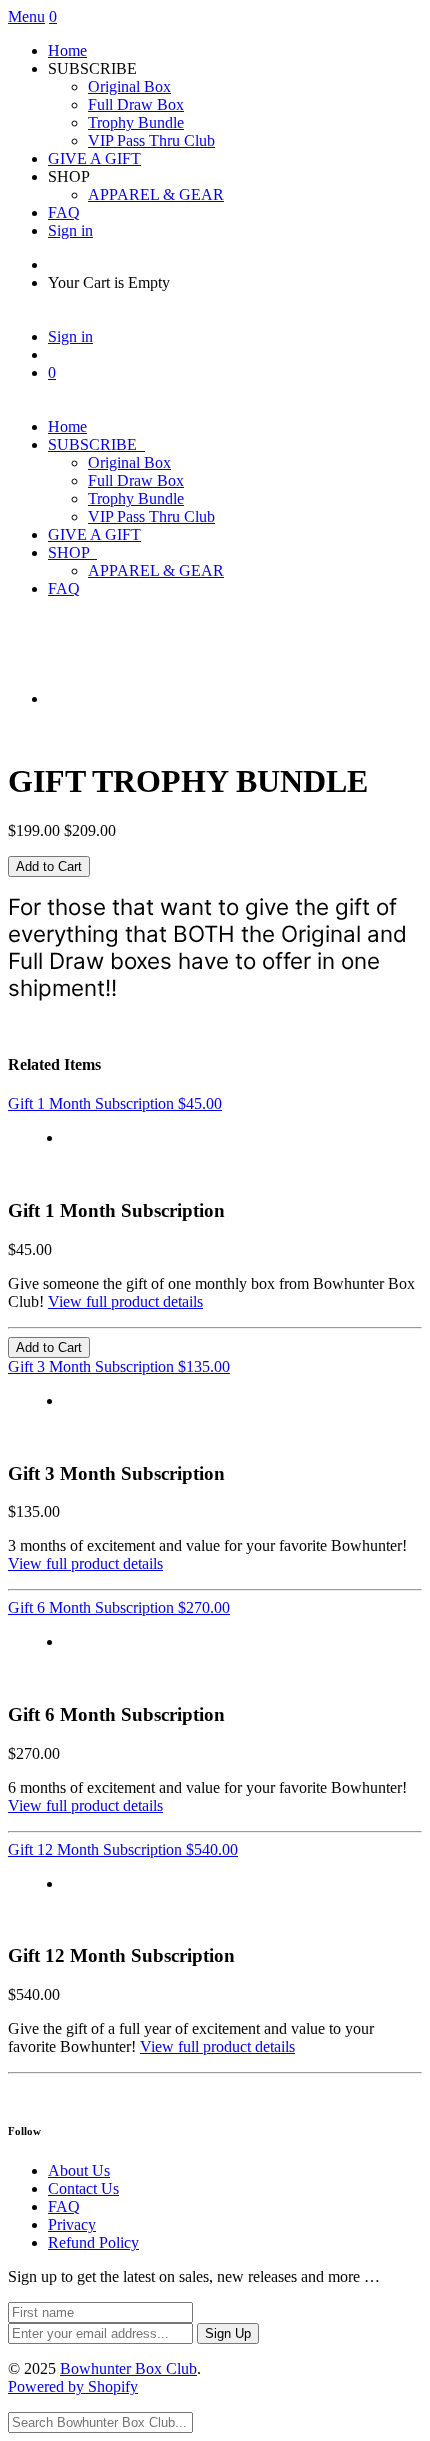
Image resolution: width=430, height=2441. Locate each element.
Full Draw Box (136, 104)
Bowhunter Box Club (128, 2368)
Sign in (70, 230)
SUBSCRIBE (96, 444)
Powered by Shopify (73, 2386)
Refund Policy (93, 2242)
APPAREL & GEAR (156, 194)
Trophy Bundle (136, 122)
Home (67, 50)
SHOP (72, 552)
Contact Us (83, 2188)
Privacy (72, 2224)
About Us (79, 2170)
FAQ (64, 212)
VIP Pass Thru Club (151, 140)
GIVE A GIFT (94, 158)
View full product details (125, 1301)
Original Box (129, 86)
